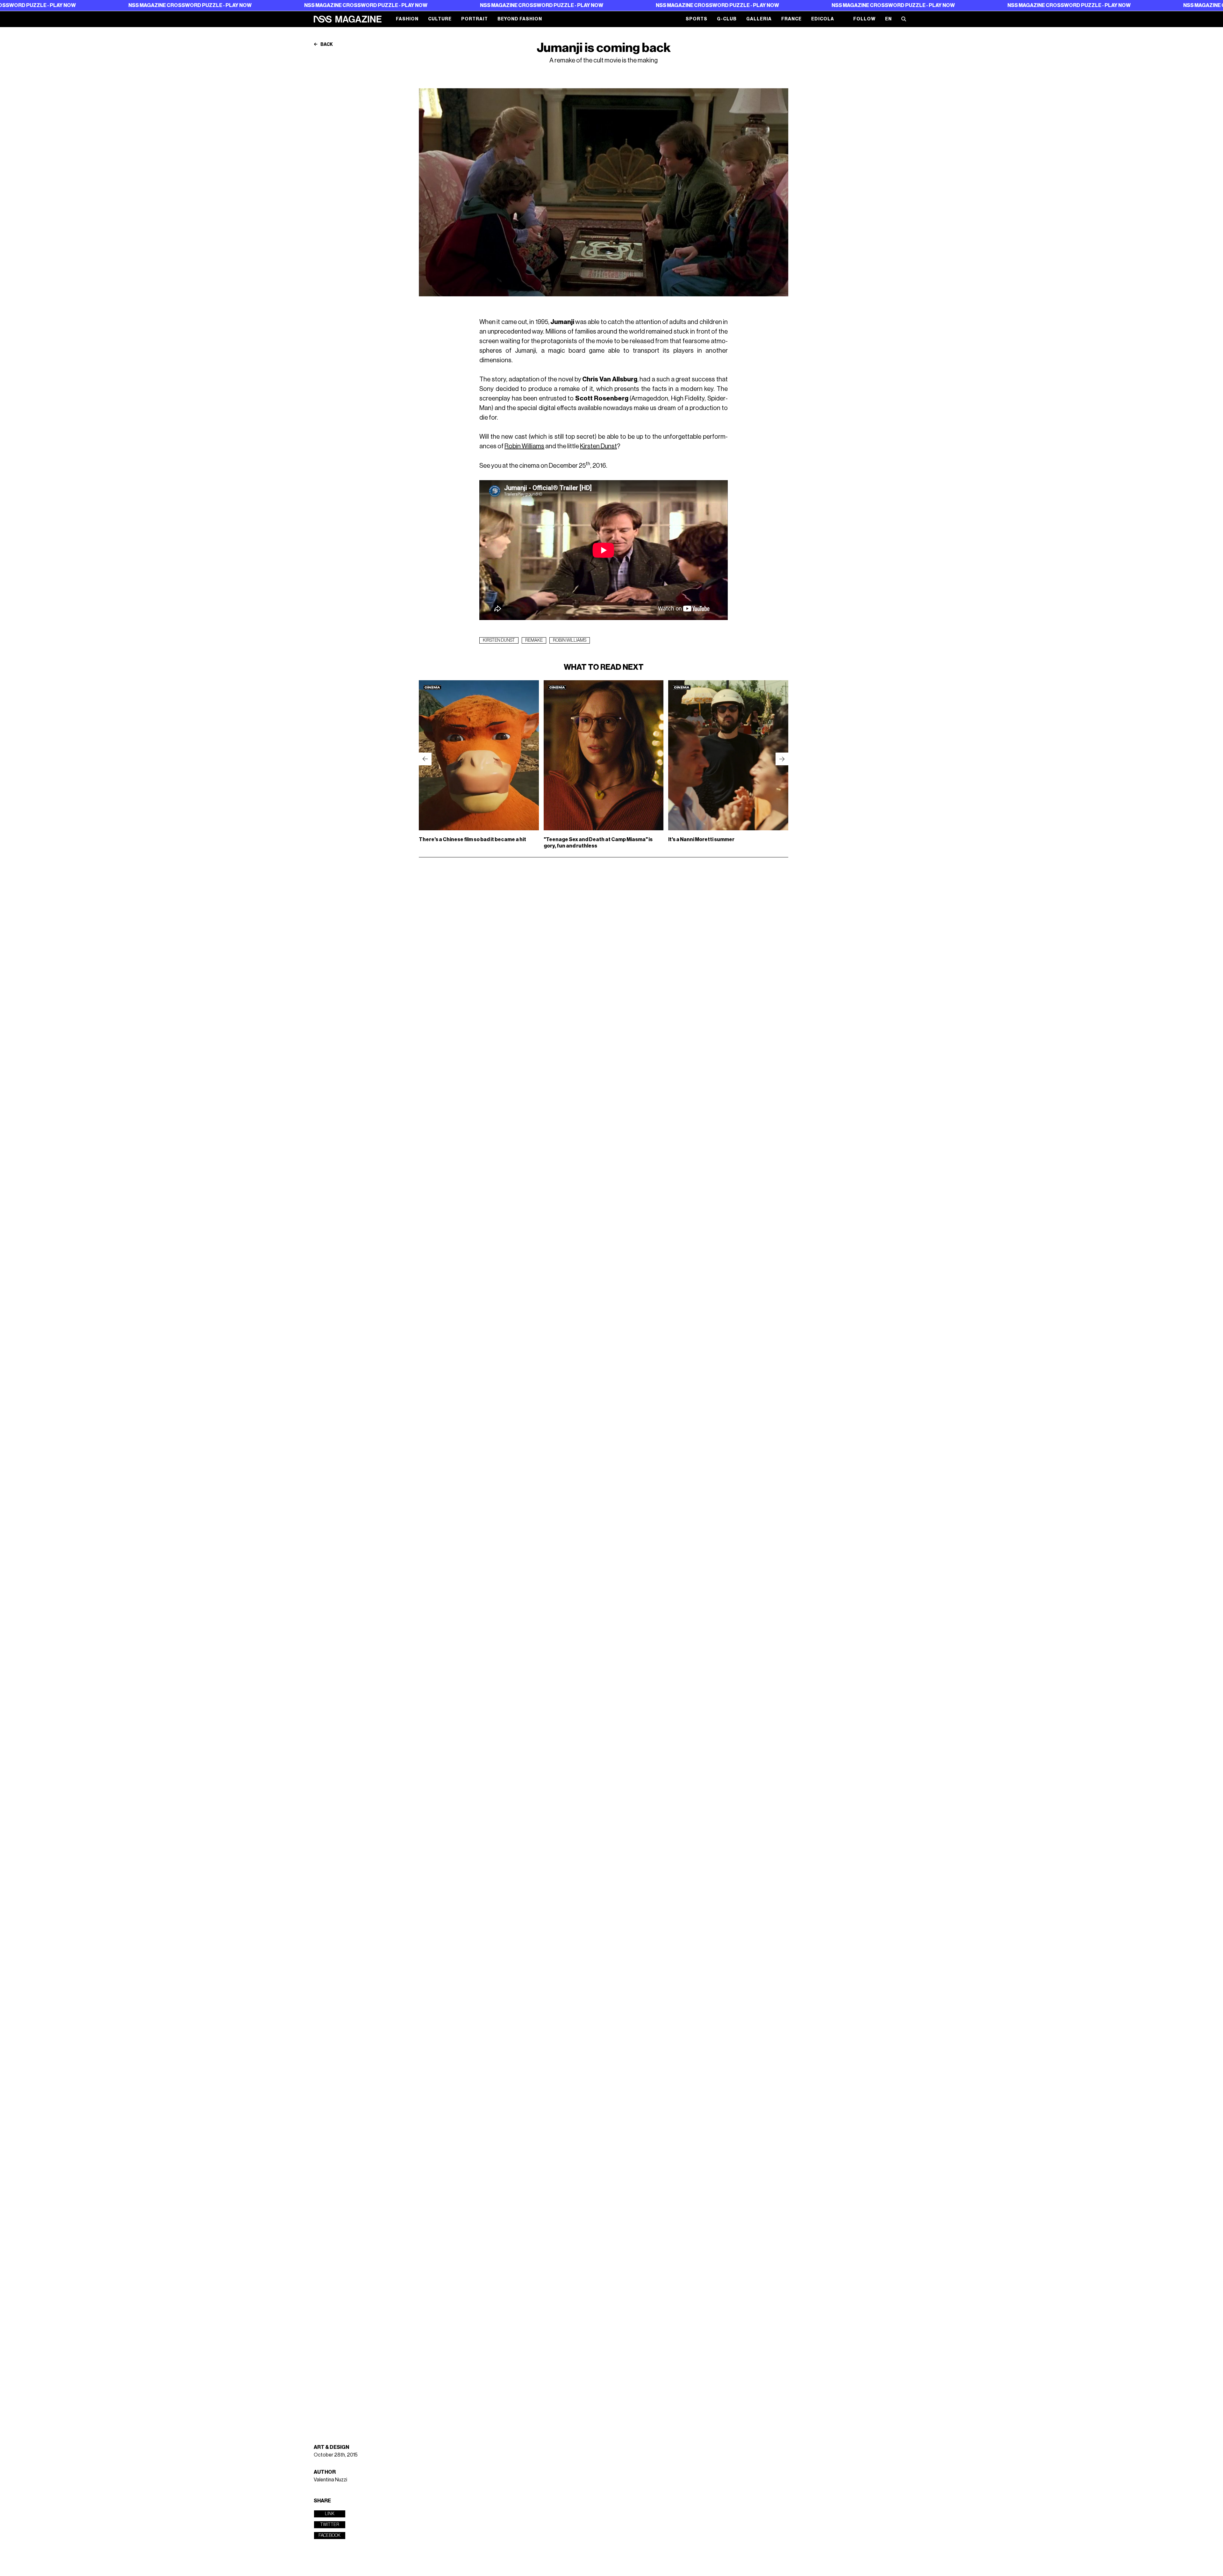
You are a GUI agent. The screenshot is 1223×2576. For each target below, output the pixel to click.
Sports (697, 19)
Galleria (759, 19)
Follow (864, 19)
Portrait (475, 19)
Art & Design (331, 2447)
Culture (440, 19)
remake (534, 640)
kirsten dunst (499, 640)
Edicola (823, 19)
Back (326, 45)
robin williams (570, 640)
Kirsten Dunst (598, 446)
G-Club (727, 19)
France (791, 19)
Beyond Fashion (520, 19)
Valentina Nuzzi (330, 2480)
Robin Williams (524, 446)
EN (888, 19)
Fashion (407, 19)
